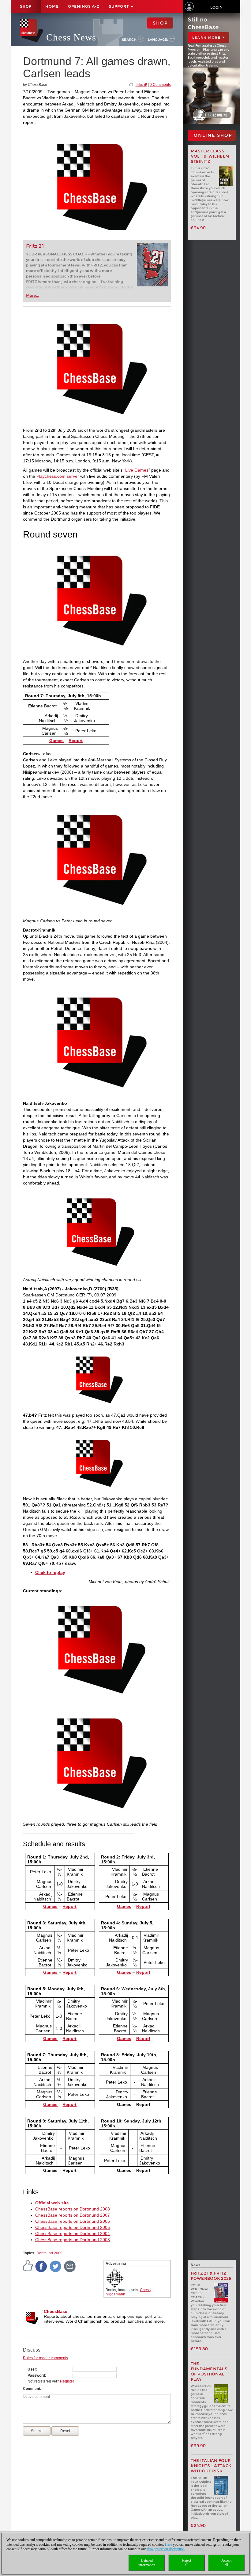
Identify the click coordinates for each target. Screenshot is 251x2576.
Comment (32, 2389)
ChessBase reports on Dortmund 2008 (73, 2209)
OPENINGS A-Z (84, 6)
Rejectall (187, 2563)
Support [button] (119, 6)
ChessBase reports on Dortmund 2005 (73, 2227)
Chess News (71, 37)
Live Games (137, 470)
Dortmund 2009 (49, 2253)
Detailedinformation (147, 2563)
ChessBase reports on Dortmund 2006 (73, 2221)
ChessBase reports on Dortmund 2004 (73, 2233)
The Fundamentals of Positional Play (209, 2371)
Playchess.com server (58, 476)
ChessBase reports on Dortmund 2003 (73, 2240)
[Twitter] (56, 2266)
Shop (26, 6)
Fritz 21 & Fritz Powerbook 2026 (211, 2276)
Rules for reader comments (45, 2358)
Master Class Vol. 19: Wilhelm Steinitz (210, 156)
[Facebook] (41, 2266)
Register (67, 2381)
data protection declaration (166, 2549)
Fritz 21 (35, 246)
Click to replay (50, 1572)
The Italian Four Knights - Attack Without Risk (211, 2466)
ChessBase (56, 2311)
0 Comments (160, 85)
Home (52, 6)
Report (76, 741)
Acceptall (226, 2563)
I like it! (141, 85)
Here (169, 2544)
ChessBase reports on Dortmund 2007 (73, 2215)
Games (56, 741)
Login (216, 7)
